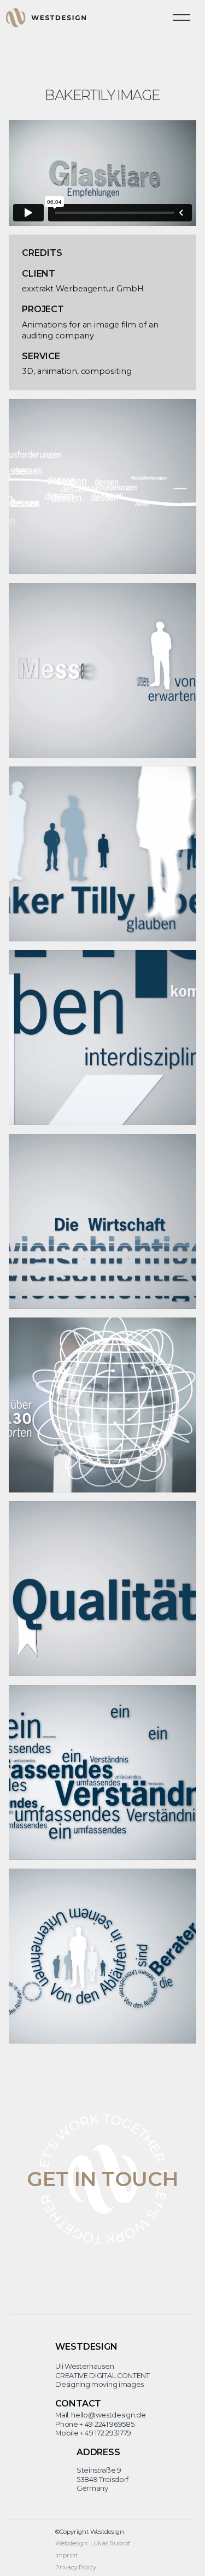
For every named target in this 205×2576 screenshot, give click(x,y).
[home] (46, 17)
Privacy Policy (76, 2567)
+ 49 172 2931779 (106, 2433)
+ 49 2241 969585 (107, 2424)
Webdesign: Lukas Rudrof (93, 2543)
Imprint (66, 2555)
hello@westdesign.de (108, 2415)
